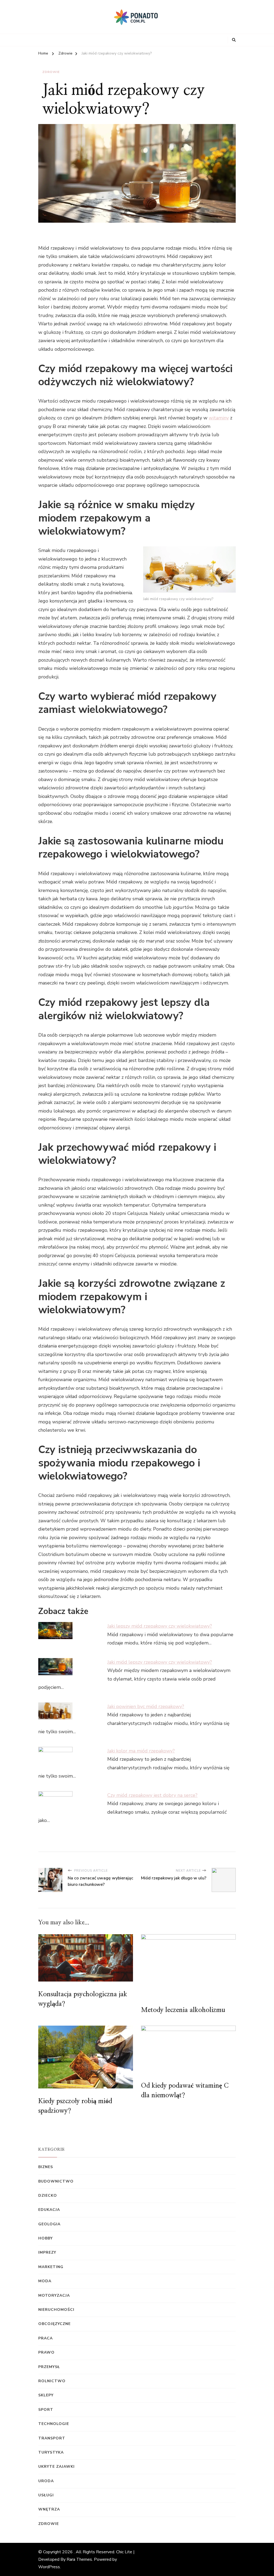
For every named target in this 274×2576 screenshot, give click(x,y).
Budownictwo (56, 2181)
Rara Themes (79, 2559)
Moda (45, 2281)
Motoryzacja (54, 2295)
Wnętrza (49, 2509)
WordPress (49, 2567)
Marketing (51, 2267)
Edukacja (49, 2210)
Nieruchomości (56, 2310)
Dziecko (48, 2195)
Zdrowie (51, 72)
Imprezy (47, 2252)
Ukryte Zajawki (56, 2467)
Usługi (46, 2495)
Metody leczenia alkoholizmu (183, 2010)
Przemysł (49, 2367)
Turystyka (51, 2452)
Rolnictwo (52, 2381)
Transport (52, 2438)
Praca (45, 2338)
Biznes (46, 2167)
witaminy (219, 418)
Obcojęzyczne (54, 2324)
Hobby (45, 2238)
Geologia (49, 2224)
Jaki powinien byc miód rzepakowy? (146, 1706)
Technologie (54, 2424)
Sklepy (46, 2395)
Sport (46, 2410)
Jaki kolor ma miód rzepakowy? (141, 1751)
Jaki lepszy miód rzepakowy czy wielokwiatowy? (160, 1626)
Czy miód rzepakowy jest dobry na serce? (152, 1795)
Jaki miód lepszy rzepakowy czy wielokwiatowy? (160, 1662)
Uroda (46, 2481)
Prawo (46, 2352)
